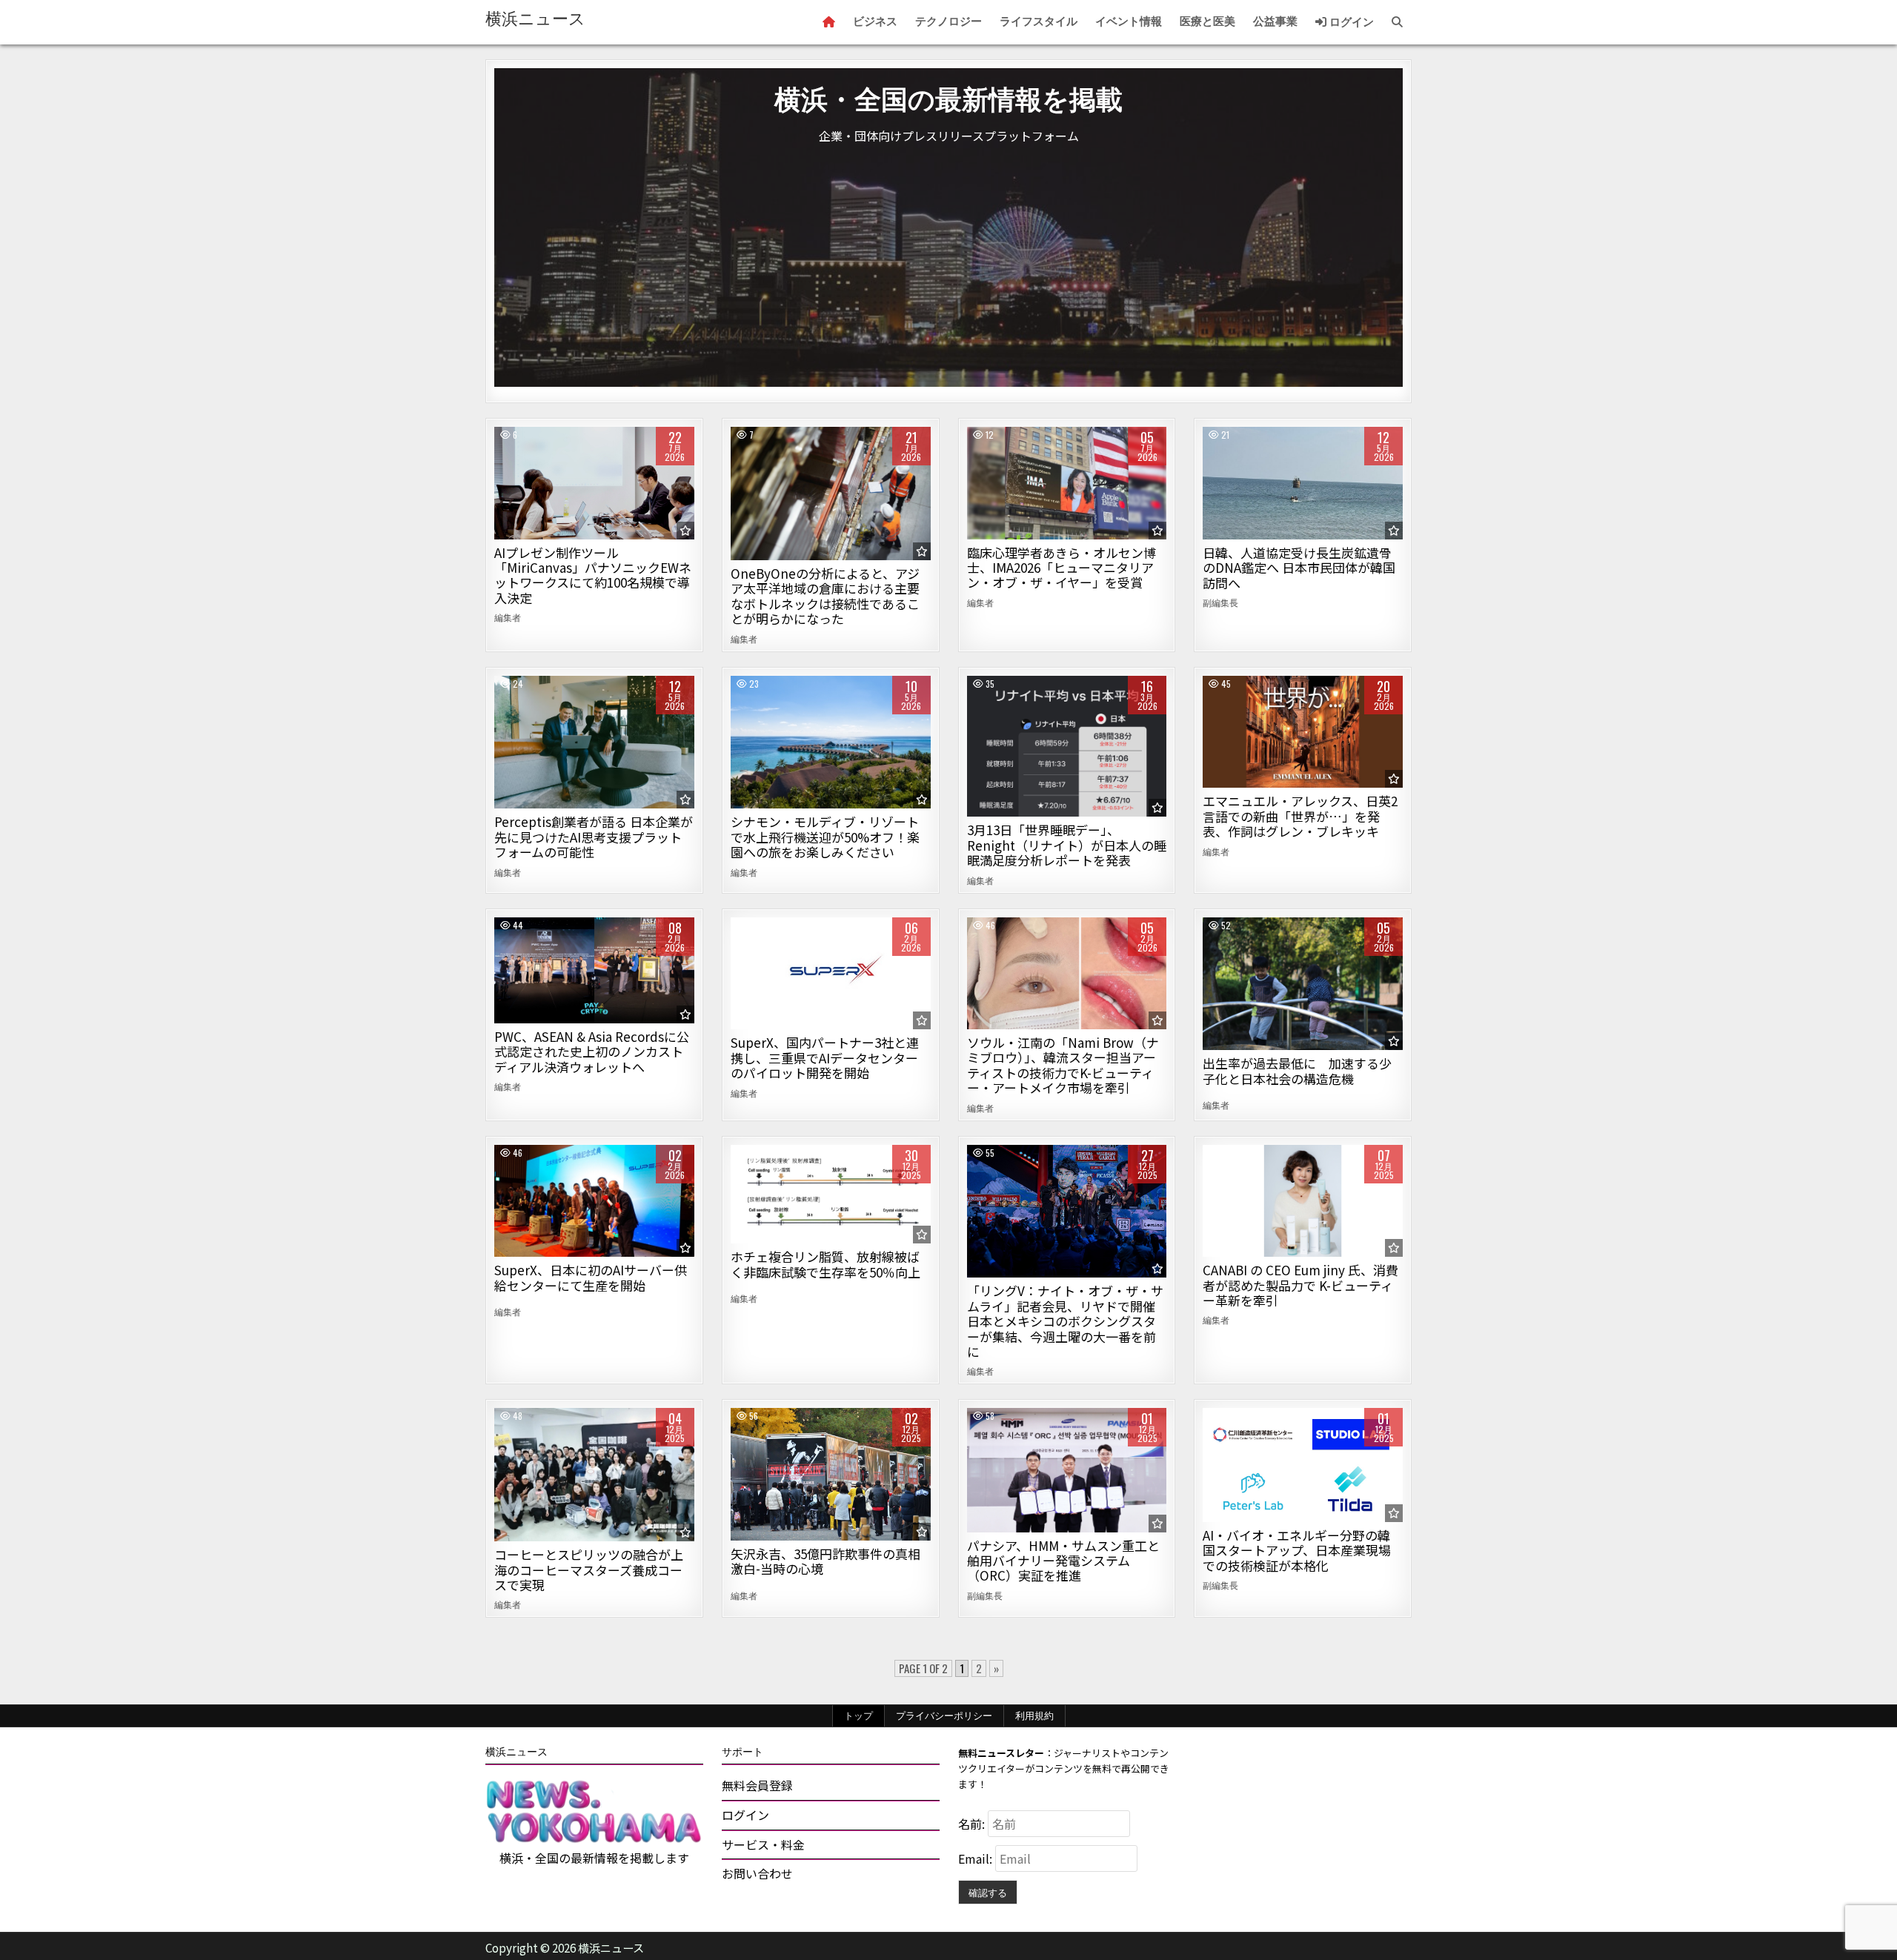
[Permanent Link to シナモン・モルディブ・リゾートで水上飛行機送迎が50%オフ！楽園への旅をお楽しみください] (831, 743)
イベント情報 (1129, 21)
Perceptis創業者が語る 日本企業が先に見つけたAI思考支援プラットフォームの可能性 (594, 837)
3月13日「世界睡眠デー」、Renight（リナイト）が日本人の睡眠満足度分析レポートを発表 (1067, 845)
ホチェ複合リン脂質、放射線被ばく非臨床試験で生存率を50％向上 (825, 1264)
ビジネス (875, 21)
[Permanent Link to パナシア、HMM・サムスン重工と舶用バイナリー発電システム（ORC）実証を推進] (1067, 1470)
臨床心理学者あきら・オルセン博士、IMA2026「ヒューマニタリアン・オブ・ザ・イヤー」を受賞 (1062, 568)
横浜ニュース (535, 19)
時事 (1303, 478)
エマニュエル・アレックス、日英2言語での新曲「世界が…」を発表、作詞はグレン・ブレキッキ (1300, 816)
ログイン (1350, 22)
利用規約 (1034, 1715)
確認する (988, 1892)
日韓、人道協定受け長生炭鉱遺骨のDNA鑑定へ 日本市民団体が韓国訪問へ (1299, 568)
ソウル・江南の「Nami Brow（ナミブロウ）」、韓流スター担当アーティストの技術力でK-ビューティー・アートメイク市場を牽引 (1063, 1065)
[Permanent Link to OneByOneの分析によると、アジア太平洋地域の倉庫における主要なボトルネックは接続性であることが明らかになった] (831, 494)
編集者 (508, 617)
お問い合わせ (757, 1873)
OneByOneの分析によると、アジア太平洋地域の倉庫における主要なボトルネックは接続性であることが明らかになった (825, 596)
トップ (858, 1715)
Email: (977, 1858)
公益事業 (1275, 21)
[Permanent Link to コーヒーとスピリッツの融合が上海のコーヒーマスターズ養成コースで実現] (594, 1475)
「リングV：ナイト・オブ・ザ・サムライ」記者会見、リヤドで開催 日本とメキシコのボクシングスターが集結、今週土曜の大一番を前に (1065, 1321)
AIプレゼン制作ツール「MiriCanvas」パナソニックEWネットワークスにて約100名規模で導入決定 (593, 575)
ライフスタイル (1039, 21)
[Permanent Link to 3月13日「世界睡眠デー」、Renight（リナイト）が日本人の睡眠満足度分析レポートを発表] (1067, 747)
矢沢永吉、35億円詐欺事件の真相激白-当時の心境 (825, 1561)
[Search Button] (1397, 22)
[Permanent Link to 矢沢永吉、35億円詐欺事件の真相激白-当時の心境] (831, 1474)
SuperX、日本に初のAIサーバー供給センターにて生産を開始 (591, 1277)
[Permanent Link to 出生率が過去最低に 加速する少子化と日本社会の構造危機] (1303, 984)
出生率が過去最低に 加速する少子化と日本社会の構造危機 (1297, 1070)
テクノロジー (948, 21)
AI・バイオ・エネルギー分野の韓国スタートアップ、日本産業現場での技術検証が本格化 (1297, 1550)
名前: (973, 1824)
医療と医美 (1207, 21)
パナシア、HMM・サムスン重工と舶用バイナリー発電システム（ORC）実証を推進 (1063, 1561)
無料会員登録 (757, 1785)
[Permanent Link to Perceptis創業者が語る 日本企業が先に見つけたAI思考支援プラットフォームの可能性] (594, 743)
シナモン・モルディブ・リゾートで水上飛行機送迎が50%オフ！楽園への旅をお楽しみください (825, 837)
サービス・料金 (763, 1844)
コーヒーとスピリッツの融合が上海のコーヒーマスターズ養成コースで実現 (589, 1569)
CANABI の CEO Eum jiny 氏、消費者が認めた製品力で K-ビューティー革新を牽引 (1300, 1285)
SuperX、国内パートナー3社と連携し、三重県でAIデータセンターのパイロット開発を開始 (825, 1057)
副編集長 (1220, 602)
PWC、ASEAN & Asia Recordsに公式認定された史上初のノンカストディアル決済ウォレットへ (592, 1052)
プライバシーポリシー (944, 1715)
